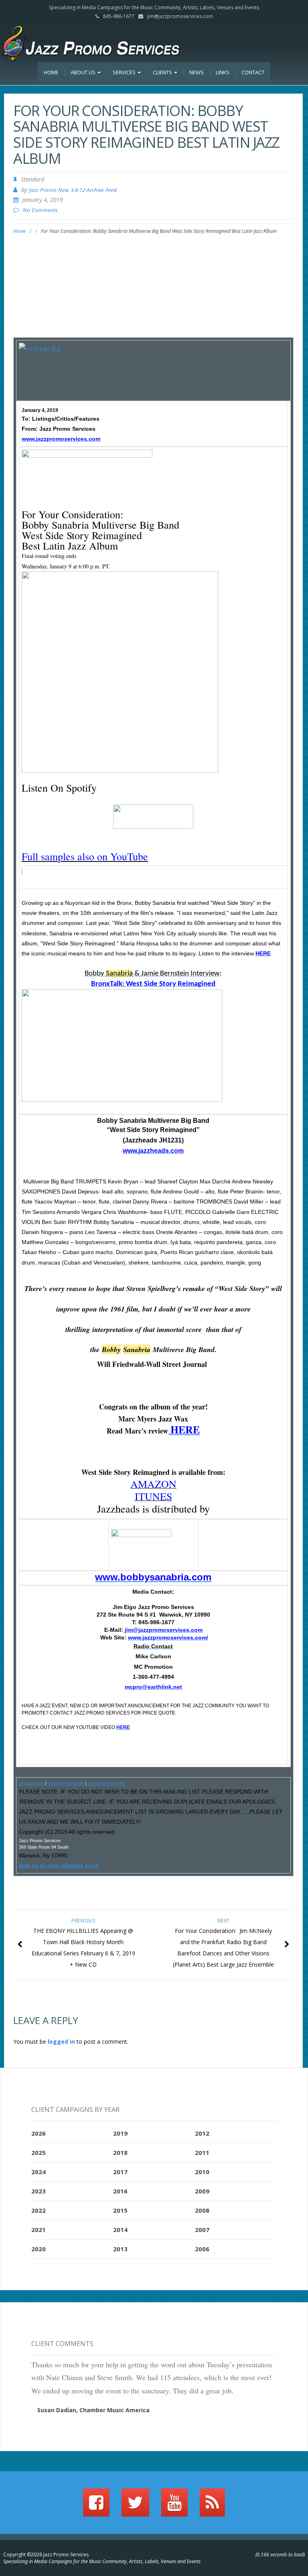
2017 (120, 2172)
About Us (84, 72)
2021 (38, 2230)
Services (125, 72)
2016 (120, 2191)
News (197, 72)
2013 (120, 2249)
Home (51, 72)
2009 (202, 2191)
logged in (61, 2041)
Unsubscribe (31, 1783)
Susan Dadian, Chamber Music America (93, 2410)
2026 (38, 2133)
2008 (202, 2210)
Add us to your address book (59, 1865)
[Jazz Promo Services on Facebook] (96, 2506)
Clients (163, 72)
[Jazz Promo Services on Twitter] (135, 2506)
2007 (202, 2230)
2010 (202, 2172)
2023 (38, 2191)
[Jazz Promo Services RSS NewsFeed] (212, 2506)
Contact (253, 72)
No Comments (40, 210)
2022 (38, 2210)
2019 (120, 2133)
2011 (202, 2152)
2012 (202, 2133)
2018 (120, 2152)
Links (223, 72)
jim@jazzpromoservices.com (180, 16)
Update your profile (66, 1783)
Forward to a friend (106, 1783)
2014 (120, 2230)
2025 (38, 2152)
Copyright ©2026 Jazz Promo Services (46, 2555)
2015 (120, 2210)
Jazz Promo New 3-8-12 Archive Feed (73, 190)
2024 (38, 2172)
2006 (202, 2249)
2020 (38, 2249)
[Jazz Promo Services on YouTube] (174, 2506)
